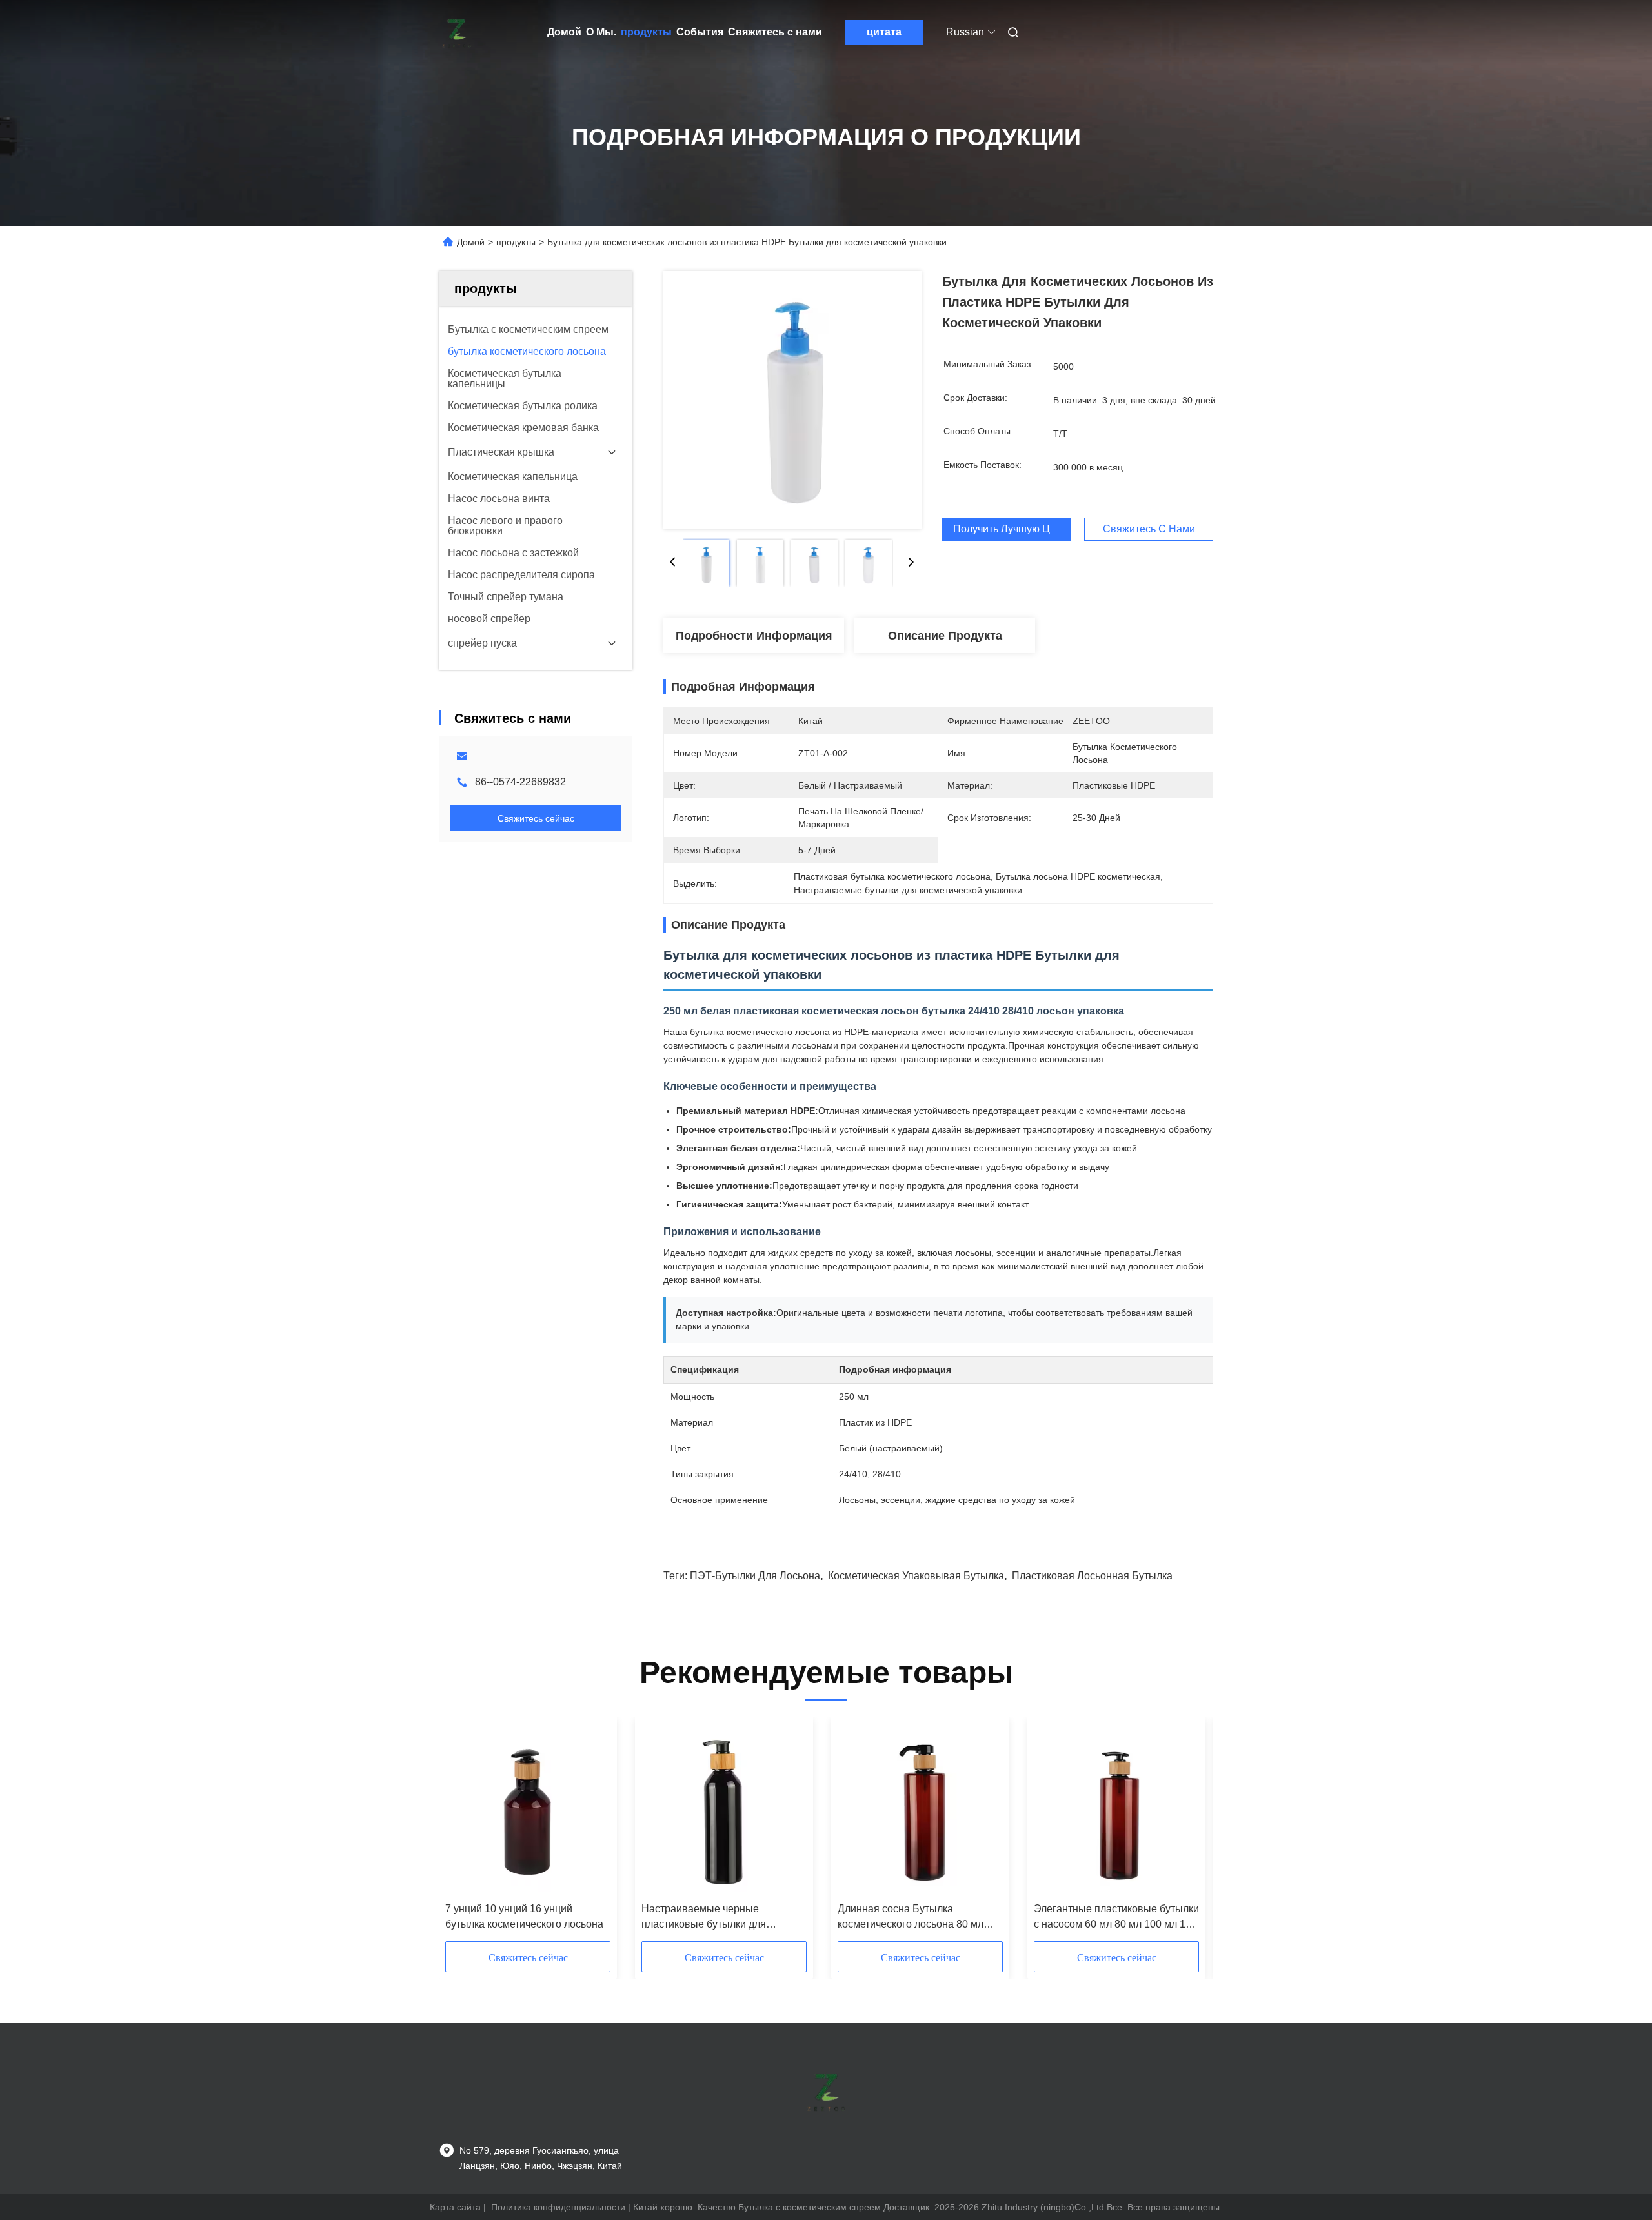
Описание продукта (945, 636)
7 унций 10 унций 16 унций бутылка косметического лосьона (524, 1916)
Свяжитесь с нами (775, 32)
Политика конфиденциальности (558, 2207)
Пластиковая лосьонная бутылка (1092, 1576)
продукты (646, 32)
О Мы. (601, 32)
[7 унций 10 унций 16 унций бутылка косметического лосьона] (528, 1810)
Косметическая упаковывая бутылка (916, 1576)
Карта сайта (455, 2207)
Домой (564, 32)
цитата (884, 32)
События (700, 32)
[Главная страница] (457, 32)
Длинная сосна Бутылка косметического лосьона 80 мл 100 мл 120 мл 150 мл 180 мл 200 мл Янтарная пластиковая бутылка (917, 1918)
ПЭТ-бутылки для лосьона (755, 1576)
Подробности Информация (754, 636)
